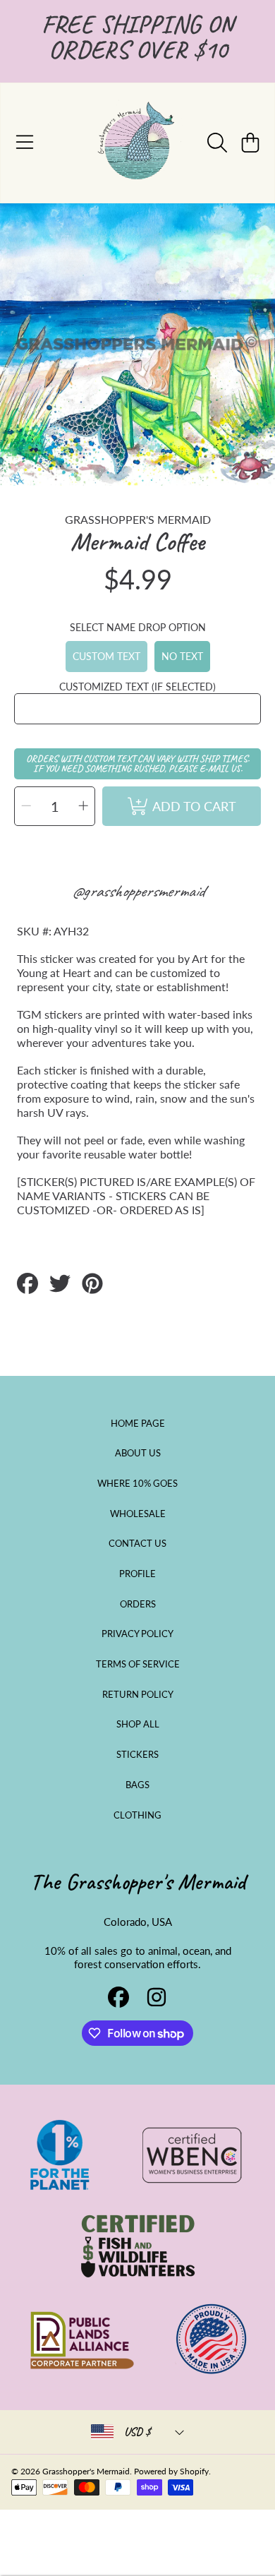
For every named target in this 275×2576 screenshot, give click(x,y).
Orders (138, 1604)
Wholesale (138, 1514)
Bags (137, 1785)
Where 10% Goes (137, 1483)
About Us (138, 1453)
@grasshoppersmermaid (138, 891)
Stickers (137, 1754)
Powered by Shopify (171, 2471)
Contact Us (137, 1543)
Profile (137, 1574)
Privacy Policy (137, 1634)
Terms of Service (138, 1664)
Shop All (138, 1724)
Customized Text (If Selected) (137, 687)
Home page (138, 1423)
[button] (25, 143)
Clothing (137, 1815)
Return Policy (138, 1694)
